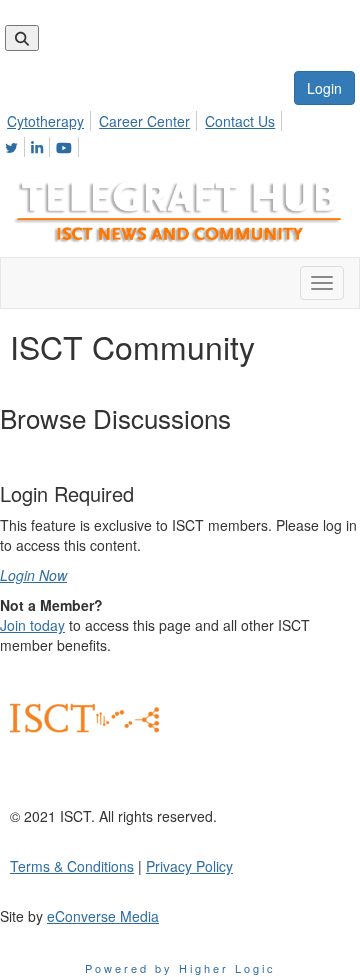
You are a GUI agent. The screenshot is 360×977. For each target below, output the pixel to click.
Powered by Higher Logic (180, 968)
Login (324, 88)
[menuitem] (51, 118)
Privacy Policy (189, 866)
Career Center (144, 121)
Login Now (33, 575)
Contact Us (240, 121)
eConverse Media (103, 916)
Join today (32, 625)
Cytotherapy (45, 121)
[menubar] (180, 131)
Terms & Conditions (72, 866)
